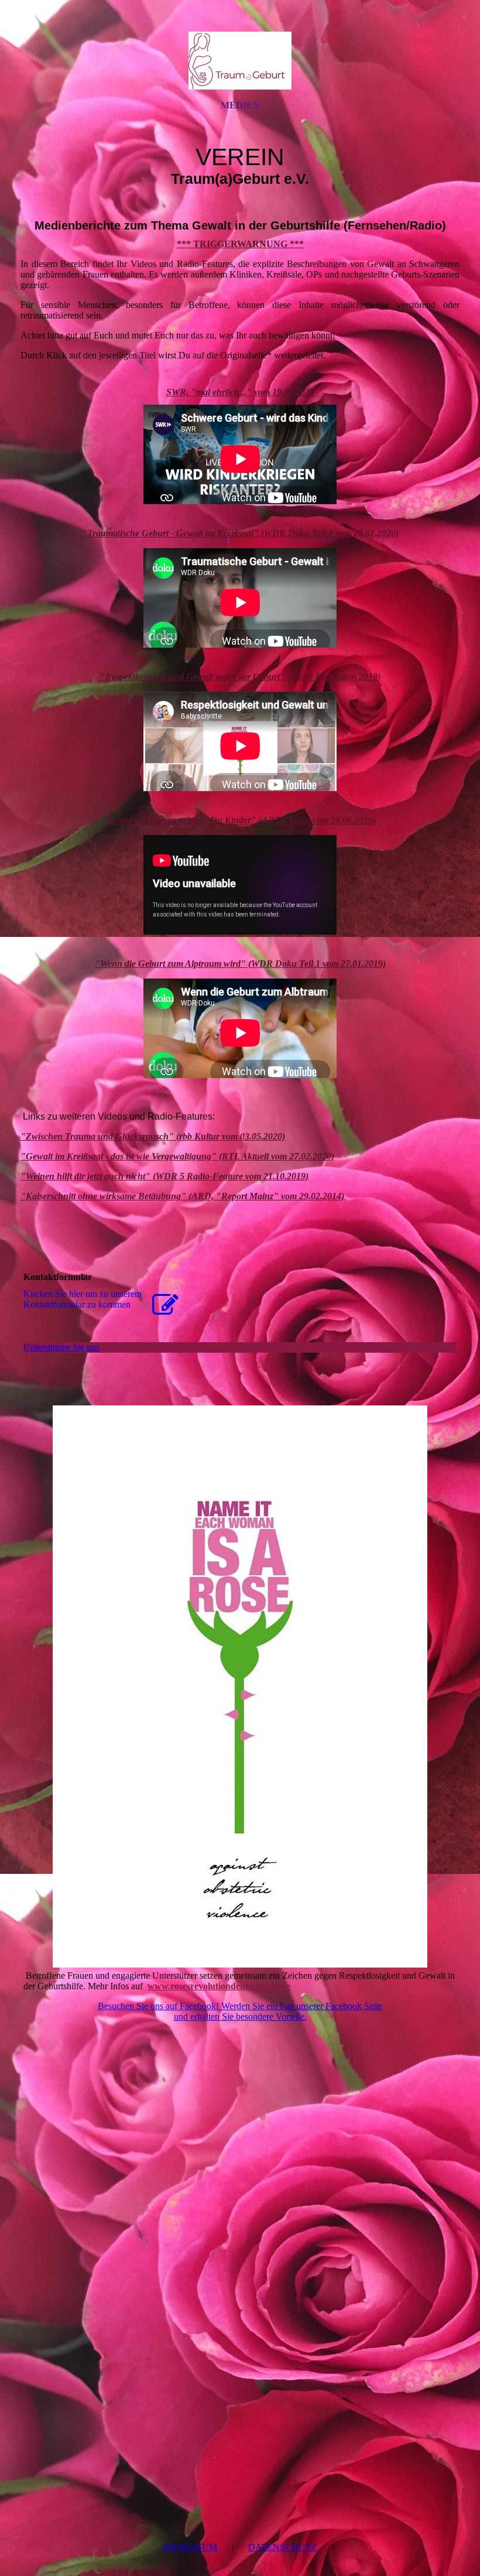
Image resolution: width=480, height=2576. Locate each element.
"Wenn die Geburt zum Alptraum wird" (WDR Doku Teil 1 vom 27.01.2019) (240, 964)
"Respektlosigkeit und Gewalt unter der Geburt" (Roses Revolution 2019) (240, 677)
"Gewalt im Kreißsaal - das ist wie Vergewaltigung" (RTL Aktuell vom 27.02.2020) (177, 1156)
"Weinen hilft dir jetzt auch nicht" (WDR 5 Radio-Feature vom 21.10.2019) (164, 1176)
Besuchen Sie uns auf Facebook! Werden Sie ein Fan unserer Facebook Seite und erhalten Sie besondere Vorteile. (240, 2011)
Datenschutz (283, 2547)
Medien (240, 105)
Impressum (190, 2547)
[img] (240, 60)
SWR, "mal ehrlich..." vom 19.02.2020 (240, 392)
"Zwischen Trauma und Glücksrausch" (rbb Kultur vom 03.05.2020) (153, 1136)
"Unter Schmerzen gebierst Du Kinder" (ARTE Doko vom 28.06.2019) (240, 820)
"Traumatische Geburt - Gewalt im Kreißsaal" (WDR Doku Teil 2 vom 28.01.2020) (240, 533)
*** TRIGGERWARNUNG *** (240, 244)
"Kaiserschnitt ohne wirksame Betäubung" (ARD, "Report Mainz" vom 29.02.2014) (182, 1196)
